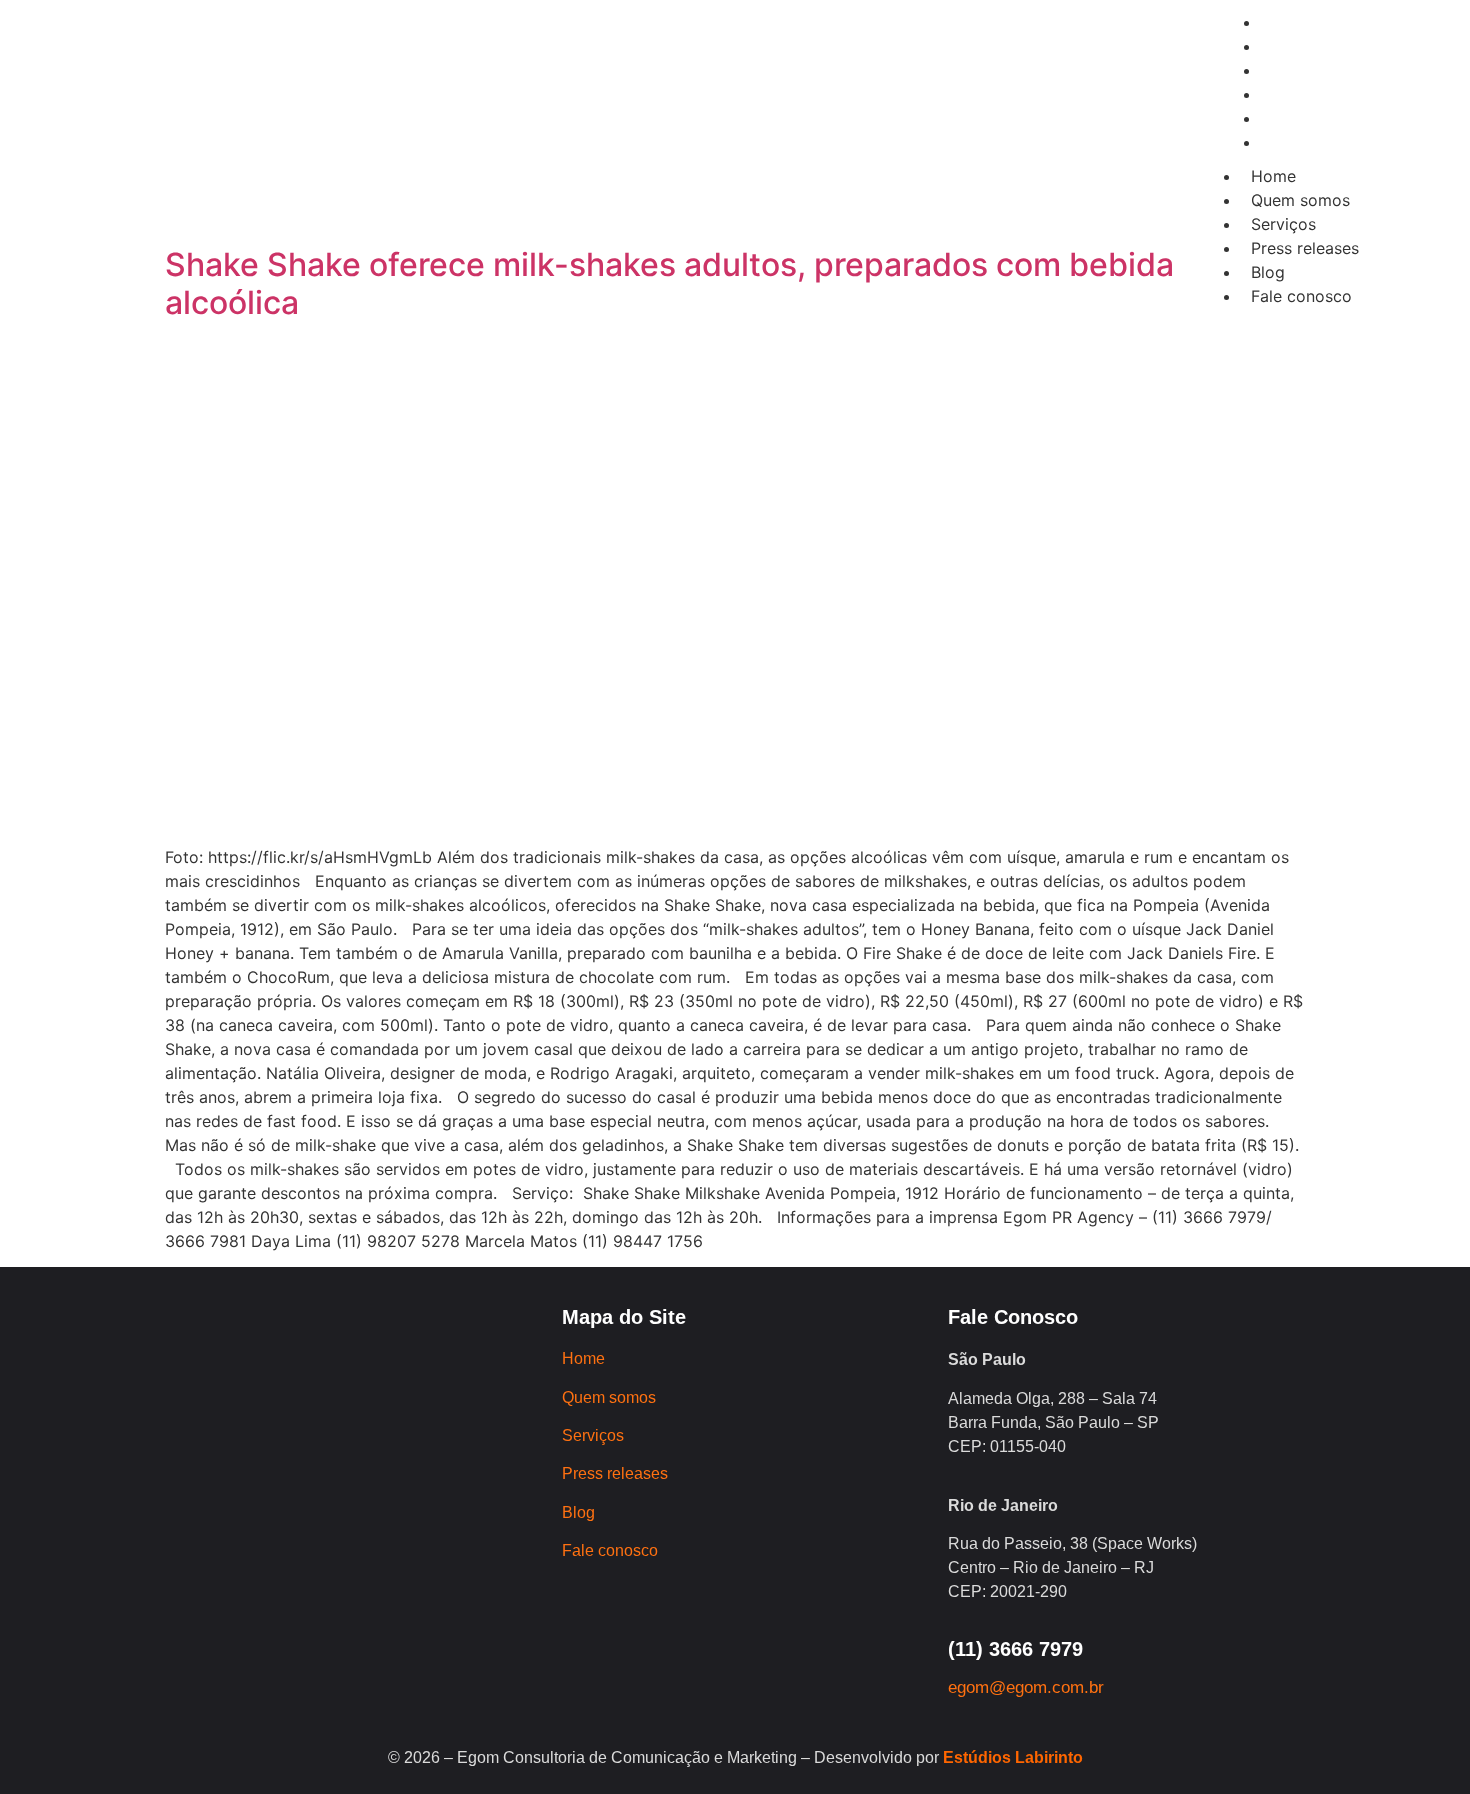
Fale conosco (1301, 296)
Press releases (1305, 248)
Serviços (1283, 224)
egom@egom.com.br (1026, 1687)
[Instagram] (261, 159)
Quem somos (1300, 200)
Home (1273, 176)
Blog (1268, 272)
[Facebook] (316, 159)
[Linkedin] (371, 159)
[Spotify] (426, 159)
